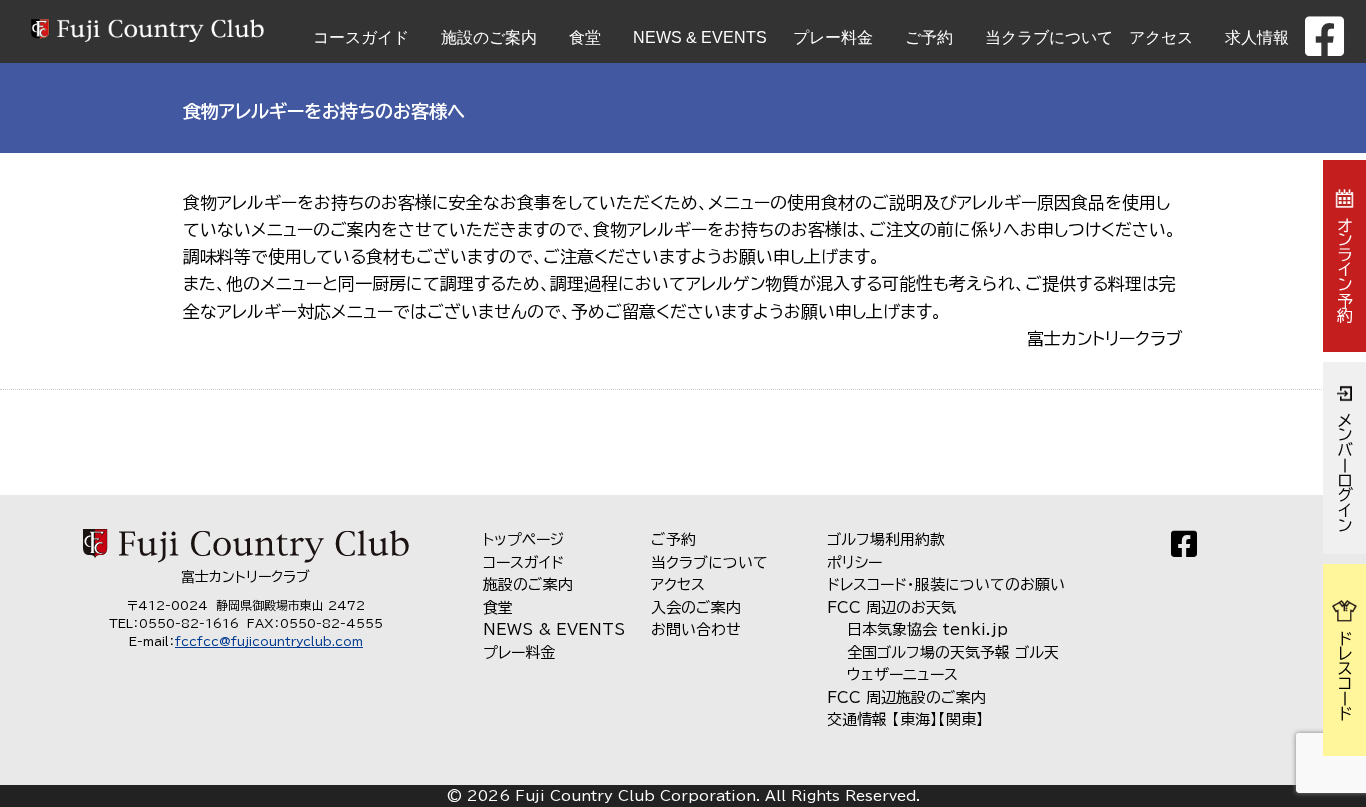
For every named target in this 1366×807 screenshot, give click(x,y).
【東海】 (915, 719)
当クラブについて (1049, 37)
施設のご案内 (489, 37)
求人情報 (1257, 37)
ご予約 (929, 37)
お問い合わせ (696, 629)
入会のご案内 (696, 607)
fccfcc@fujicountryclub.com (269, 641)
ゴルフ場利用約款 (886, 539)
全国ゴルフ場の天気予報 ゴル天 (953, 652)
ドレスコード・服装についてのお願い (946, 584)
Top (1318, 759)
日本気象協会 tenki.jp (927, 629)
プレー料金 (833, 37)
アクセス (1161, 37)
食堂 (585, 37)
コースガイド (361, 37)
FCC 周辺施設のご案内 (906, 697)
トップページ (523, 539)
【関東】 (961, 719)
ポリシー (854, 562)
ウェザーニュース (902, 674)
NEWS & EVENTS (700, 37)
